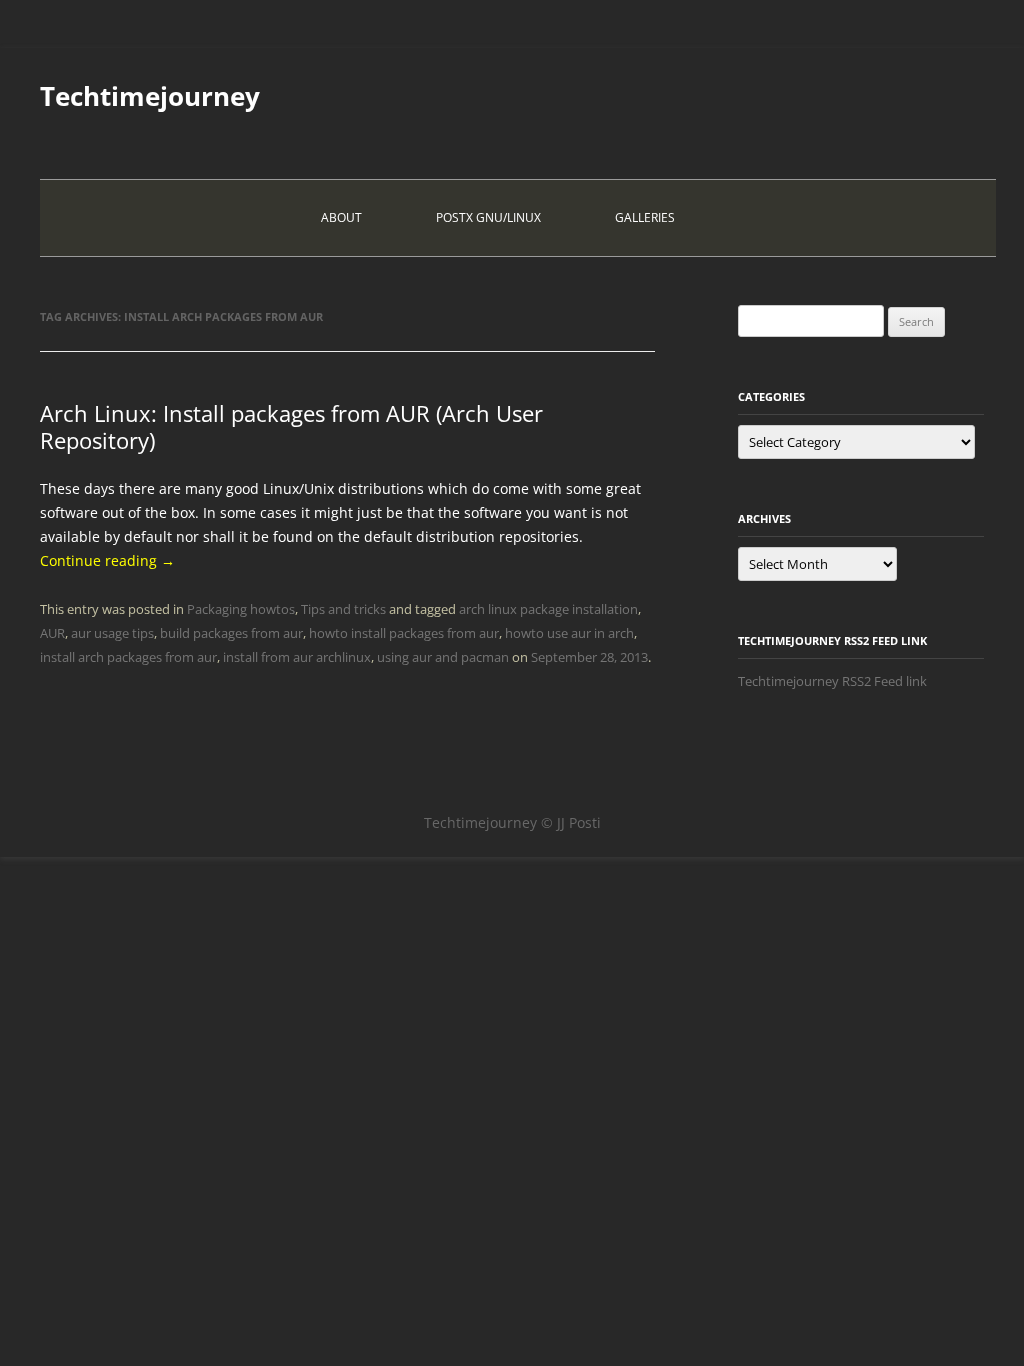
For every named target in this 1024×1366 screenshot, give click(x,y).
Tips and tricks (343, 609)
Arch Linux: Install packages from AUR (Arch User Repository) (291, 426)
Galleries (645, 217)
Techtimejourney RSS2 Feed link (832, 681)
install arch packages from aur (128, 657)
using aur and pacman (443, 657)
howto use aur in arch (569, 633)
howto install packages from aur (404, 633)
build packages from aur (231, 633)
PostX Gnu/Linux (488, 217)
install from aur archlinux (297, 657)
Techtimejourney (150, 96)
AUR (52, 633)
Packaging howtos (241, 609)
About (341, 217)
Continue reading (107, 560)
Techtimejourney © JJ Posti (512, 822)
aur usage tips (112, 633)
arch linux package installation (548, 609)
